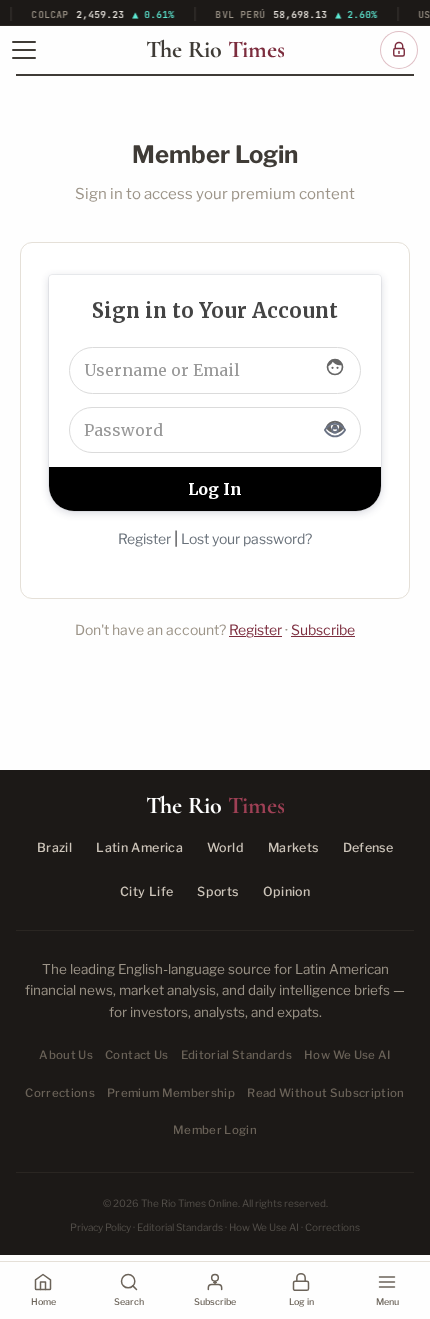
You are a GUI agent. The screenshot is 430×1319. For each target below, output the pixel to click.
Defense (368, 847)
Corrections (60, 1093)
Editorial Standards (237, 1055)
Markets (293, 847)
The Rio (215, 50)
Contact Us (136, 1055)
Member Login (215, 1130)
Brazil (54, 847)
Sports (217, 891)
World (225, 847)
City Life (146, 891)
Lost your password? (246, 538)
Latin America (139, 847)
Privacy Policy (100, 1227)
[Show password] (335, 430)
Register (144, 538)
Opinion (287, 891)
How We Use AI (347, 1055)
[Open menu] (24, 50)
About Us (66, 1055)
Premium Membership (171, 1093)
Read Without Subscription (326, 1093)
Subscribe (323, 629)
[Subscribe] (399, 50)
